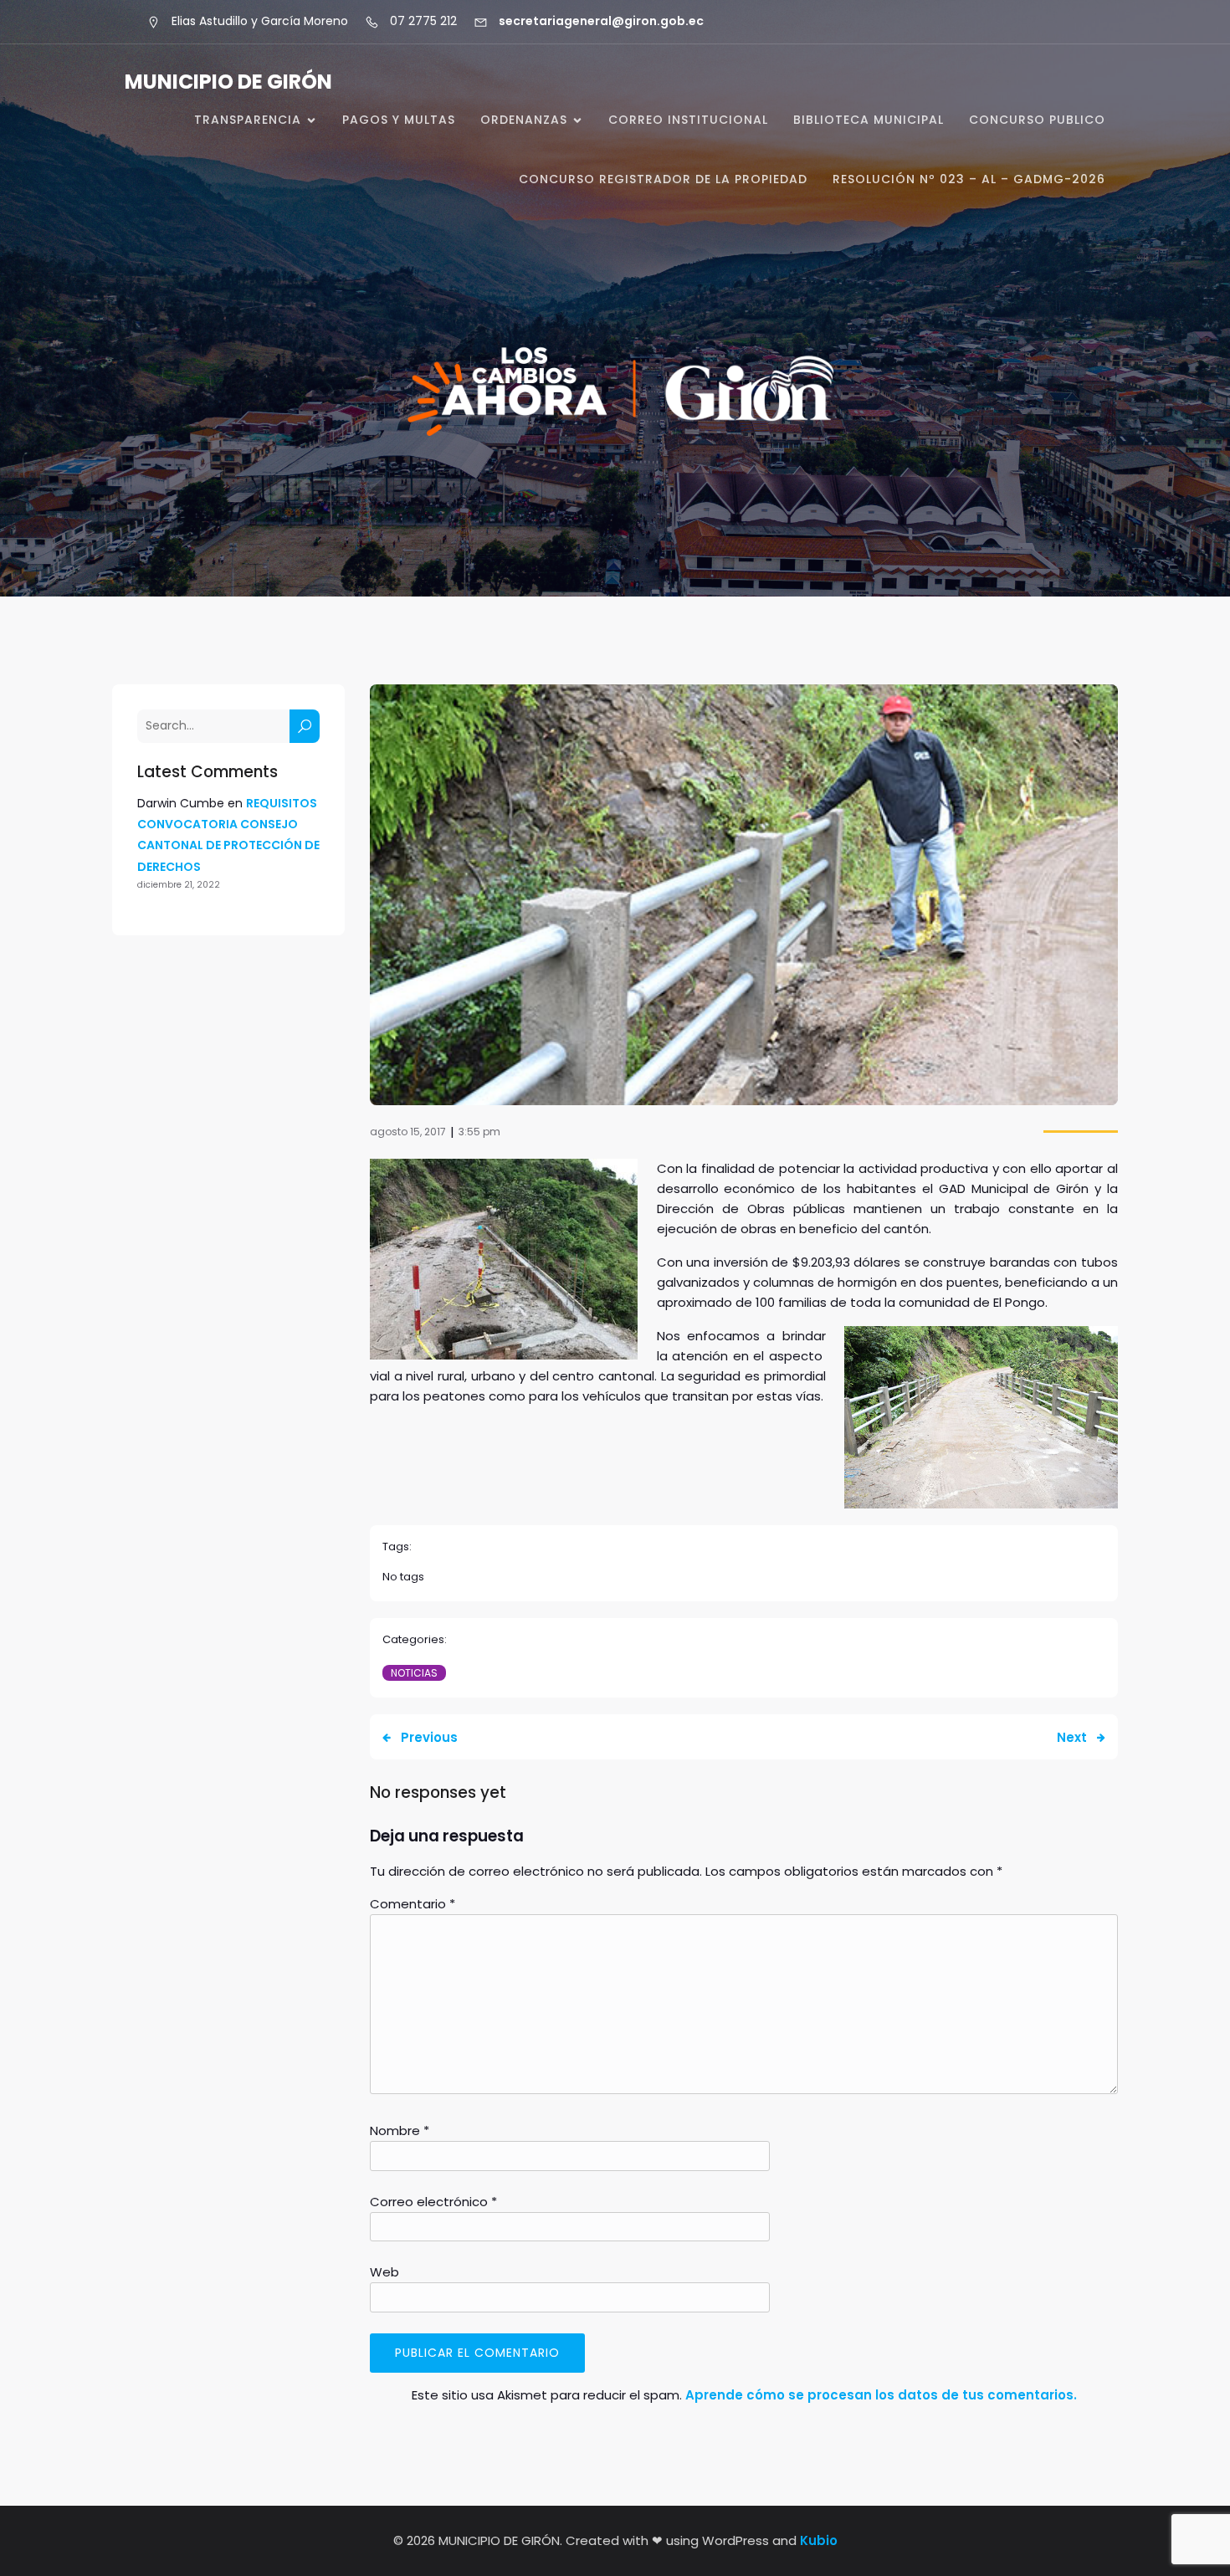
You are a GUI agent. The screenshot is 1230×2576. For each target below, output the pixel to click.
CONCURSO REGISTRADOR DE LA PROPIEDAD (663, 179)
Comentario (413, 1904)
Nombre (400, 2130)
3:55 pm (479, 1132)
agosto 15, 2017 (408, 1132)
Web (384, 2272)
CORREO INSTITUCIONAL (688, 120)
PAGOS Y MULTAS (399, 120)
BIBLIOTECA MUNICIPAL (869, 120)
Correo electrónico (433, 2202)
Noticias (414, 1673)
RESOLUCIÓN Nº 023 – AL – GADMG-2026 (969, 179)
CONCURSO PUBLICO (1037, 120)
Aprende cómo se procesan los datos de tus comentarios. (881, 2395)
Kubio (819, 2540)
